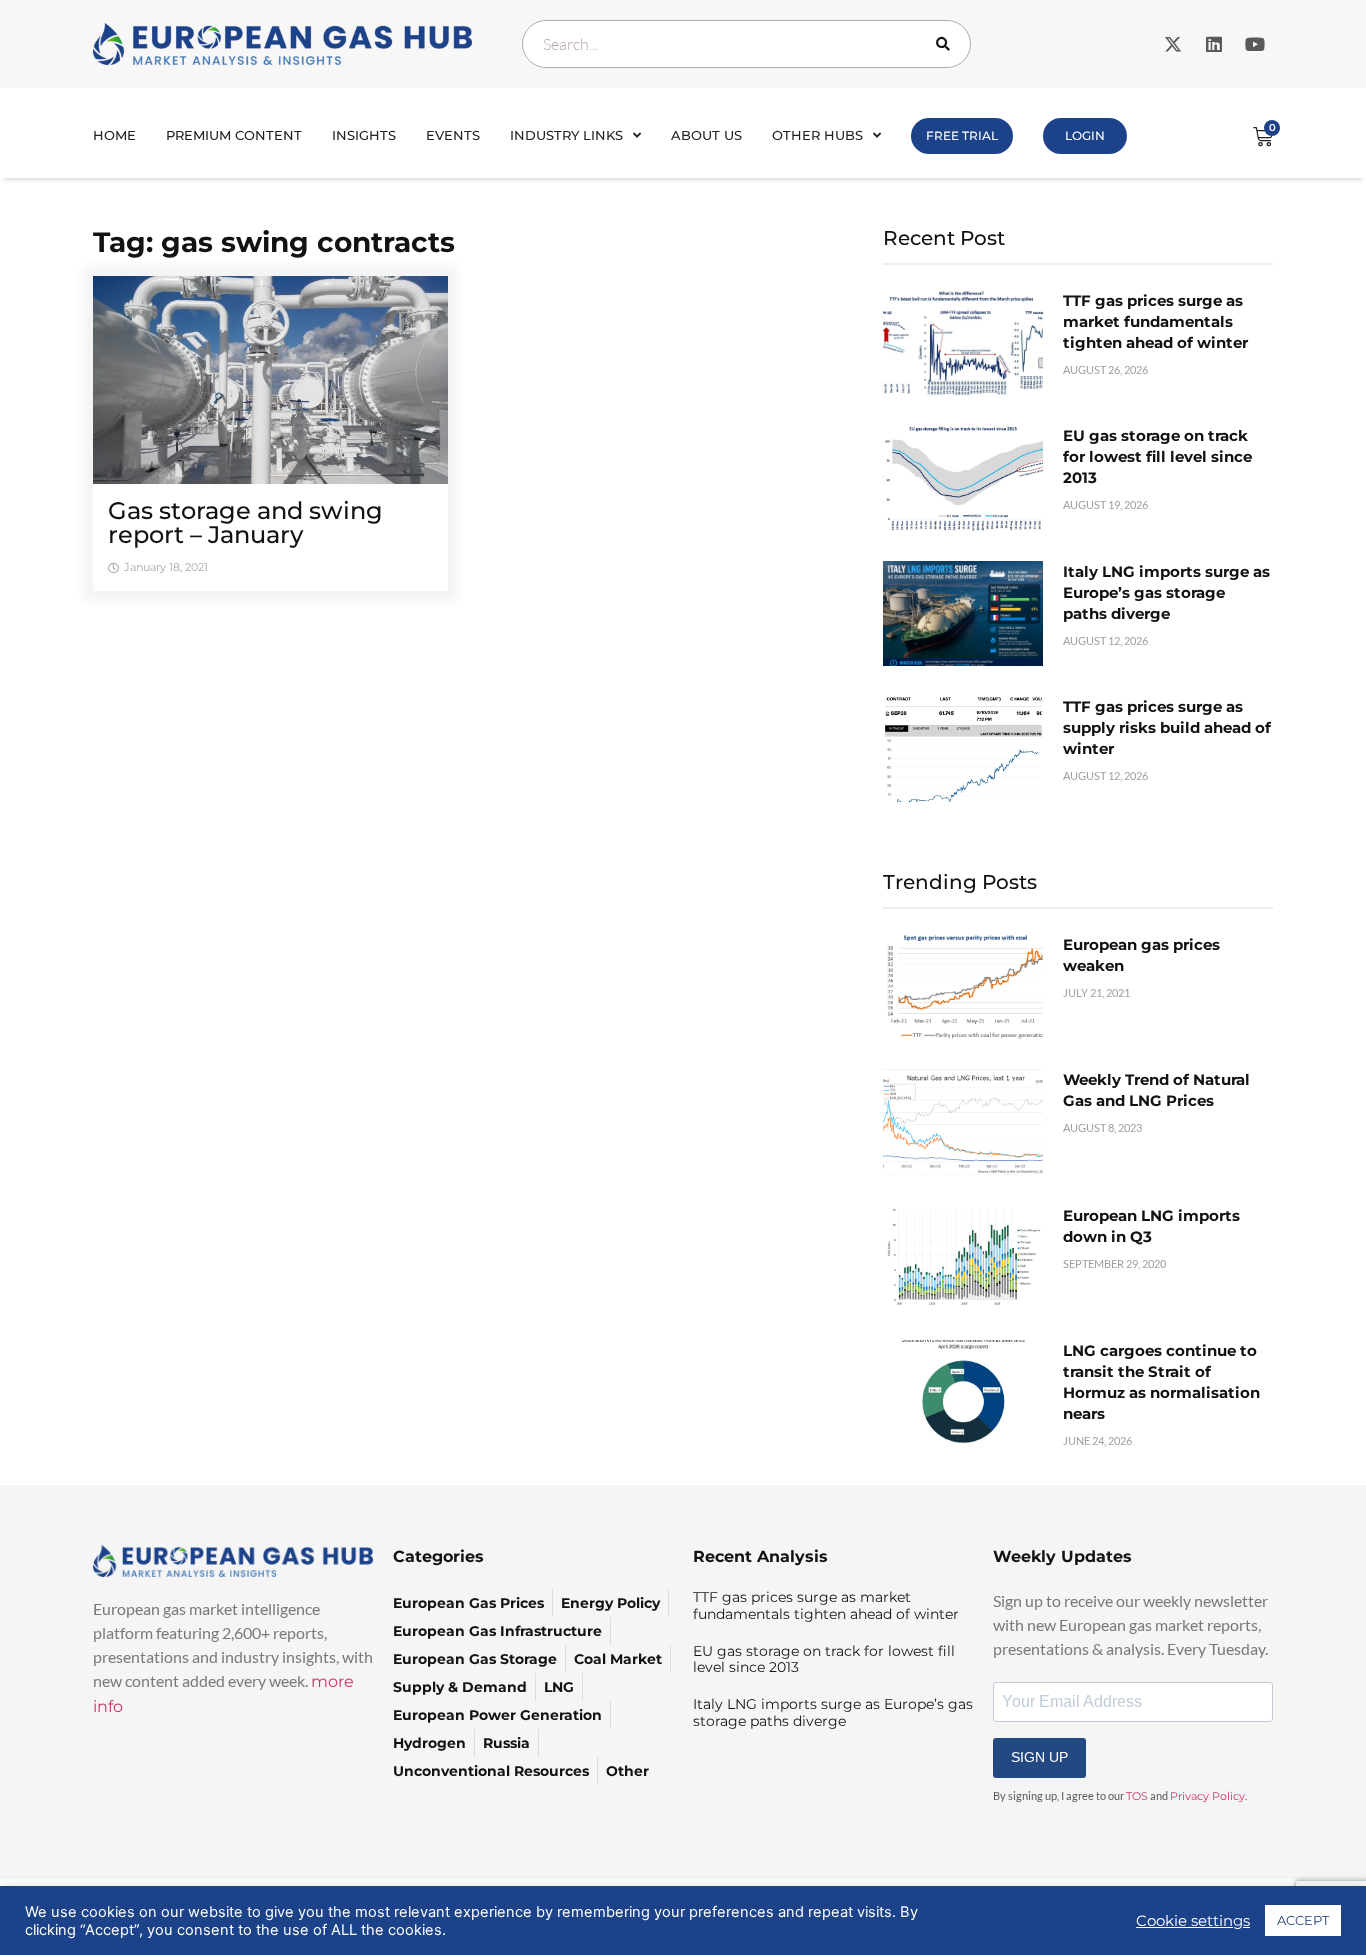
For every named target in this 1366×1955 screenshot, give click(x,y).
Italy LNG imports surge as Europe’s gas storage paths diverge (1166, 592)
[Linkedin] (1214, 44)
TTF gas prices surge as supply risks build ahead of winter (1167, 727)
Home (114, 135)
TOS (1137, 1796)
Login (1085, 135)
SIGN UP (1039, 1757)
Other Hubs (817, 135)
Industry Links (566, 135)
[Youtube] (1255, 44)
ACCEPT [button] (1303, 1920)
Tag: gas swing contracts (274, 242)
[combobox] (746, 44)
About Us (706, 135)
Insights (364, 135)
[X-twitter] (1173, 44)
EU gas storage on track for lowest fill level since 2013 (1157, 456)
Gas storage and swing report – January (245, 522)
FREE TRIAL (962, 135)
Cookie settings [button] (1193, 1921)
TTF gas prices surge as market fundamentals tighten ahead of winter (1155, 321)
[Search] (947, 44)
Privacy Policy (1207, 1796)
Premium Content (234, 135)
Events (453, 135)
